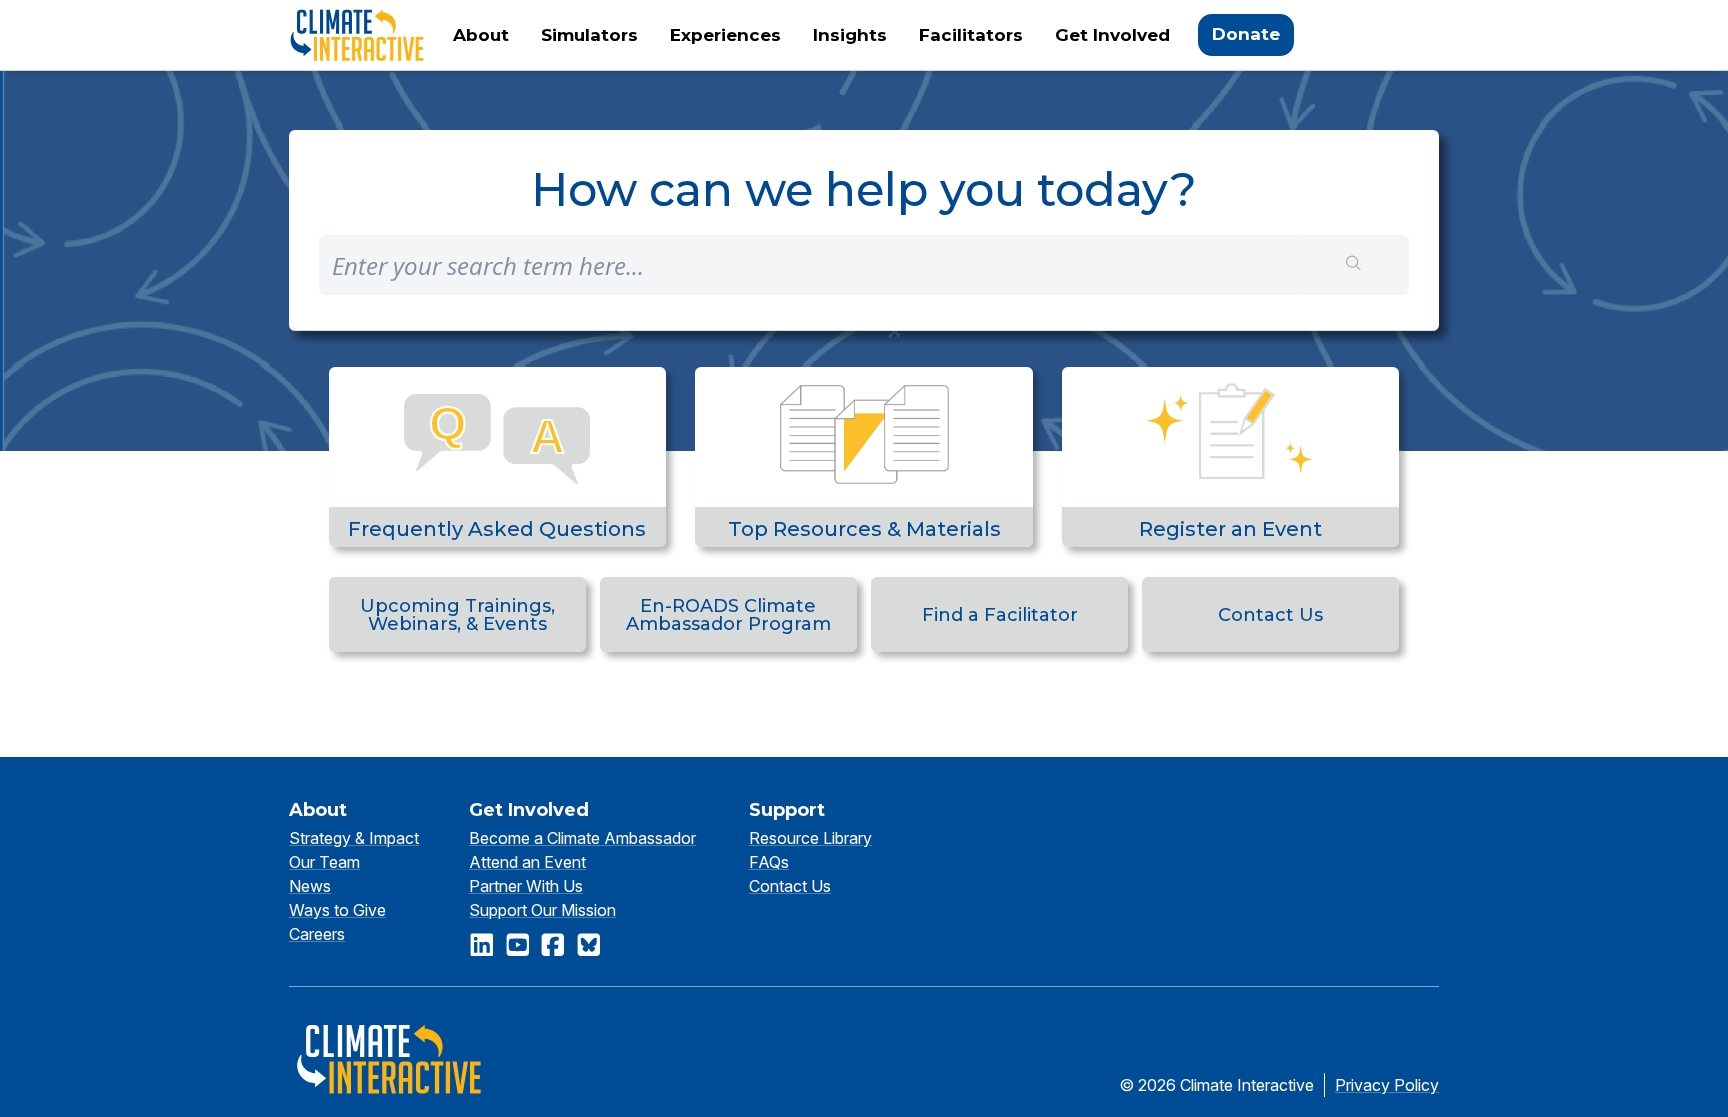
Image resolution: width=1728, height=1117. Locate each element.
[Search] (1354, 265)
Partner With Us (526, 886)
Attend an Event (527, 862)
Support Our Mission (542, 910)
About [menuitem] (481, 35)
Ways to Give (337, 910)
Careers (317, 934)
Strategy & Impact (354, 838)
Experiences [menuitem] (725, 35)
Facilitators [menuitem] (971, 35)
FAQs (769, 862)
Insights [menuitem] (850, 35)
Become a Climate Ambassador (582, 838)
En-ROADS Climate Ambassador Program (728, 615)
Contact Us (1270, 615)
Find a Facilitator (1000, 615)
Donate (1246, 34)
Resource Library (810, 838)
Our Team (324, 862)
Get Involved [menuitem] (1112, 35)
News (310, 886)
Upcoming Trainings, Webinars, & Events (457, 615)
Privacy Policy (1387, 1085)
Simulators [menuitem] (589, 35)
